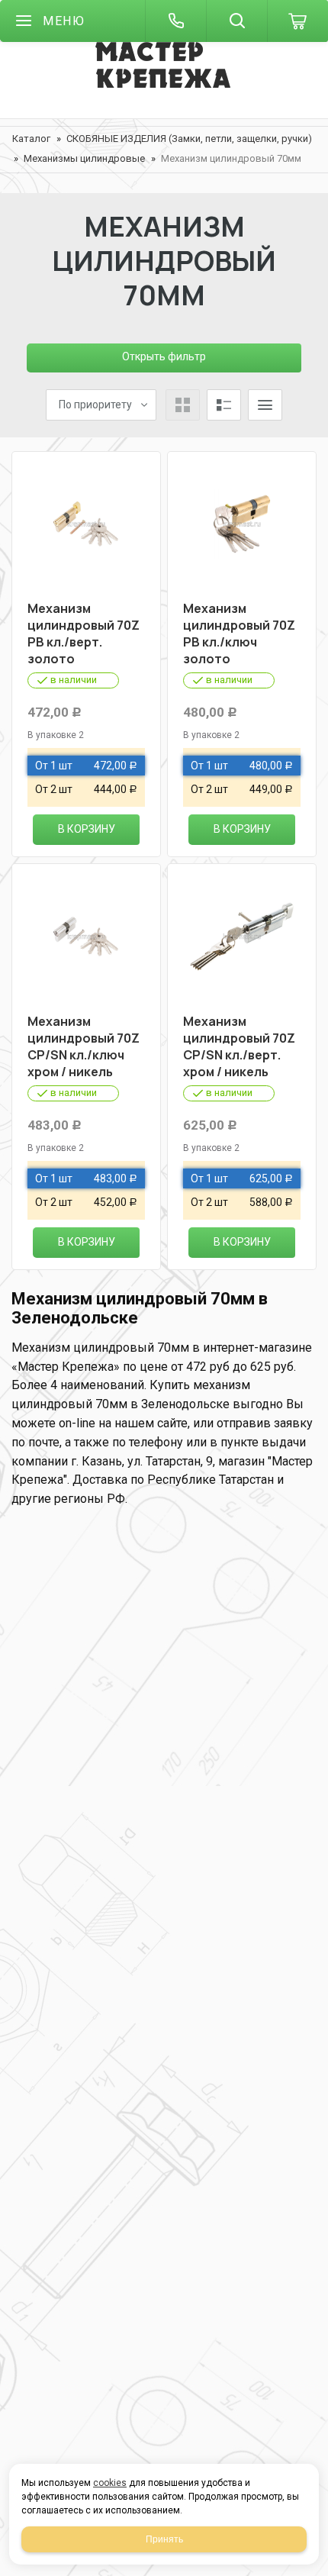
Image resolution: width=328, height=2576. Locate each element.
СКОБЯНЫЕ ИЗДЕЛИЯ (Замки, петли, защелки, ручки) (189, 139)
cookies (110, 2483)
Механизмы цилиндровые (84, 158)
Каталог (31, 139)
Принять (164, 2539)
